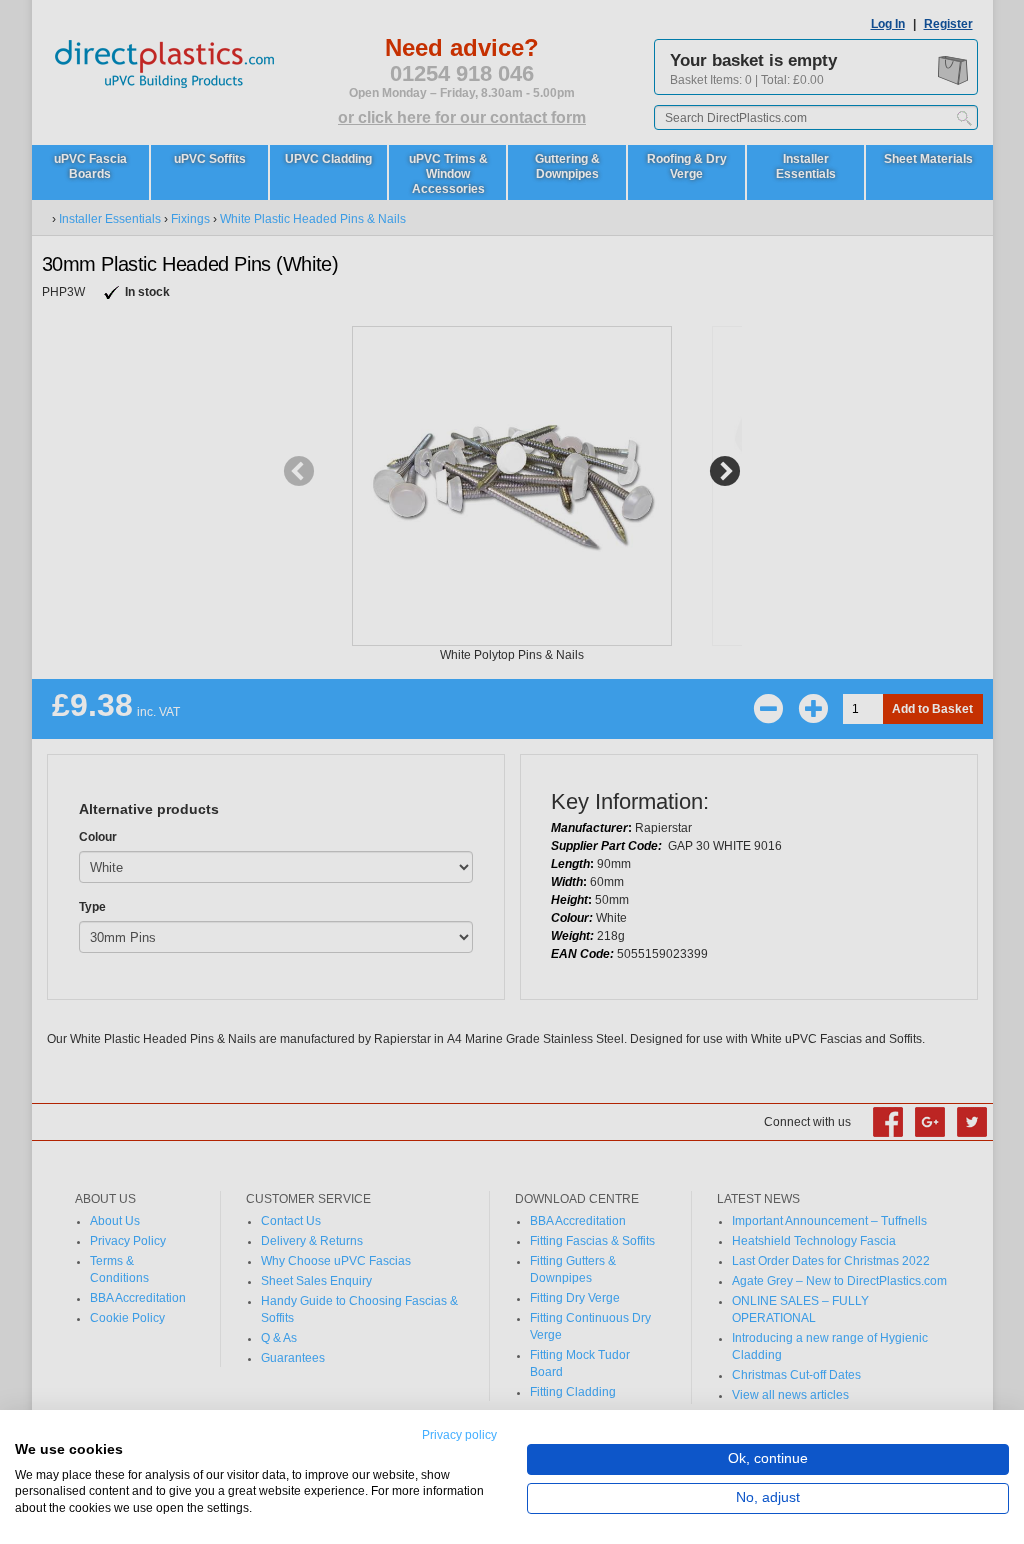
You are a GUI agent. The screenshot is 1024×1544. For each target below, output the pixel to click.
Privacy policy (459, 1435)
